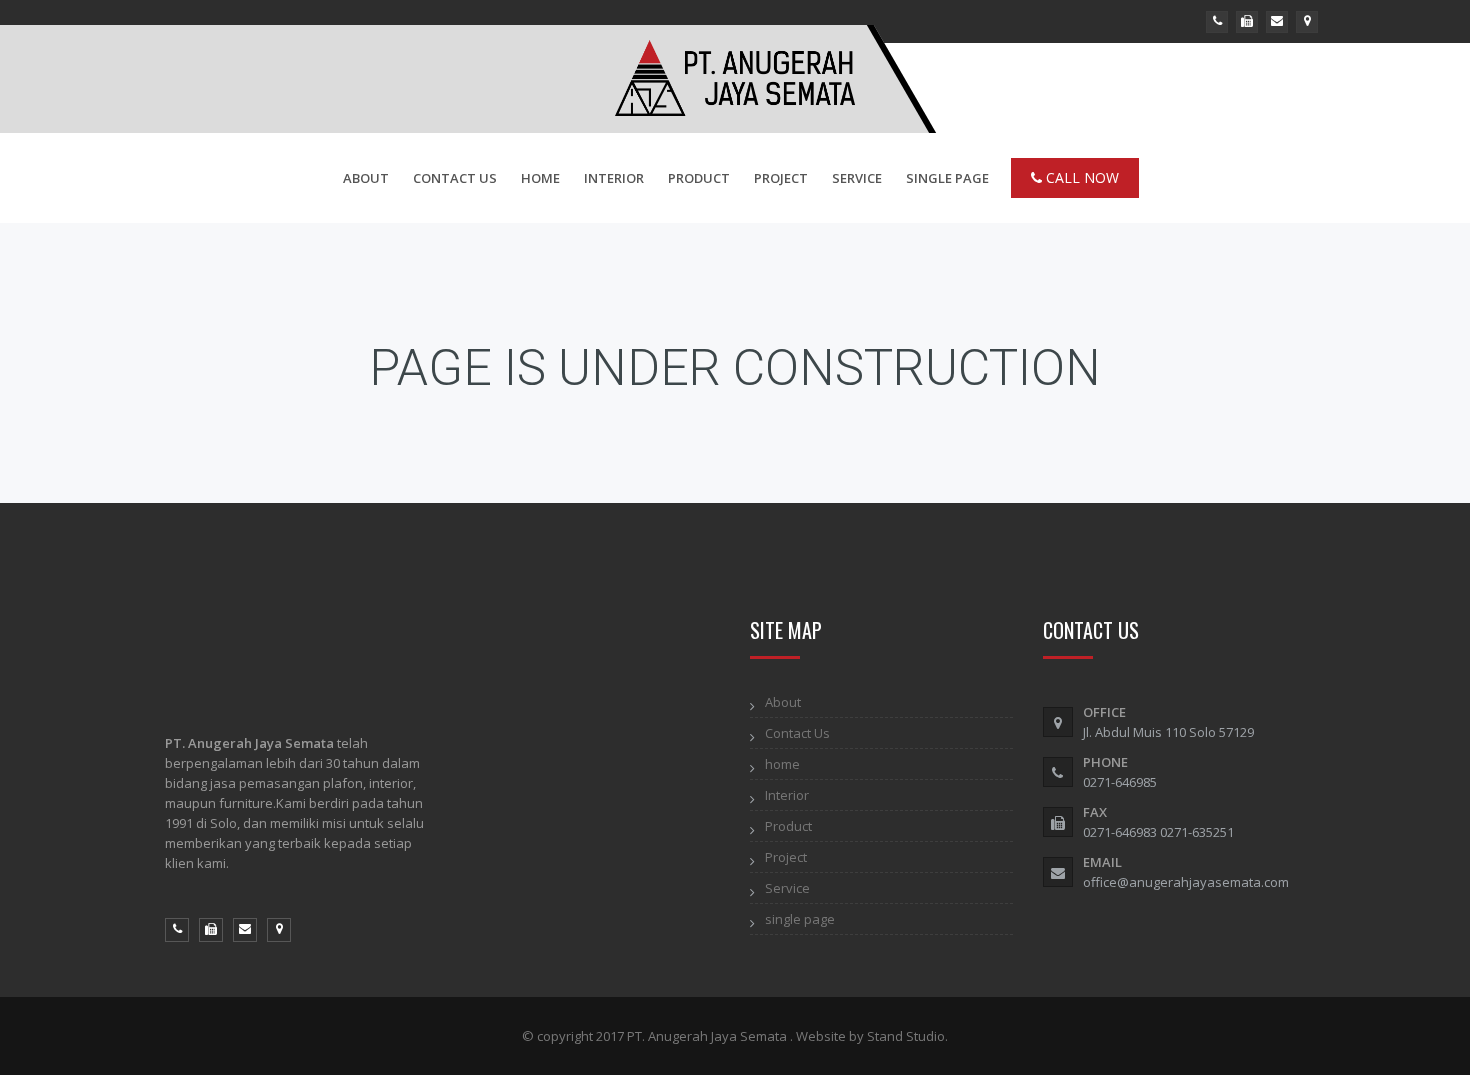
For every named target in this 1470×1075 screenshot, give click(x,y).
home (540, 178)
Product (699, 178)
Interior (614, 178)
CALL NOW (1080, 177)
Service (857, 178)
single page (947, 178)
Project (781, 178)
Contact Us (455, 178)
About (366, 178)
